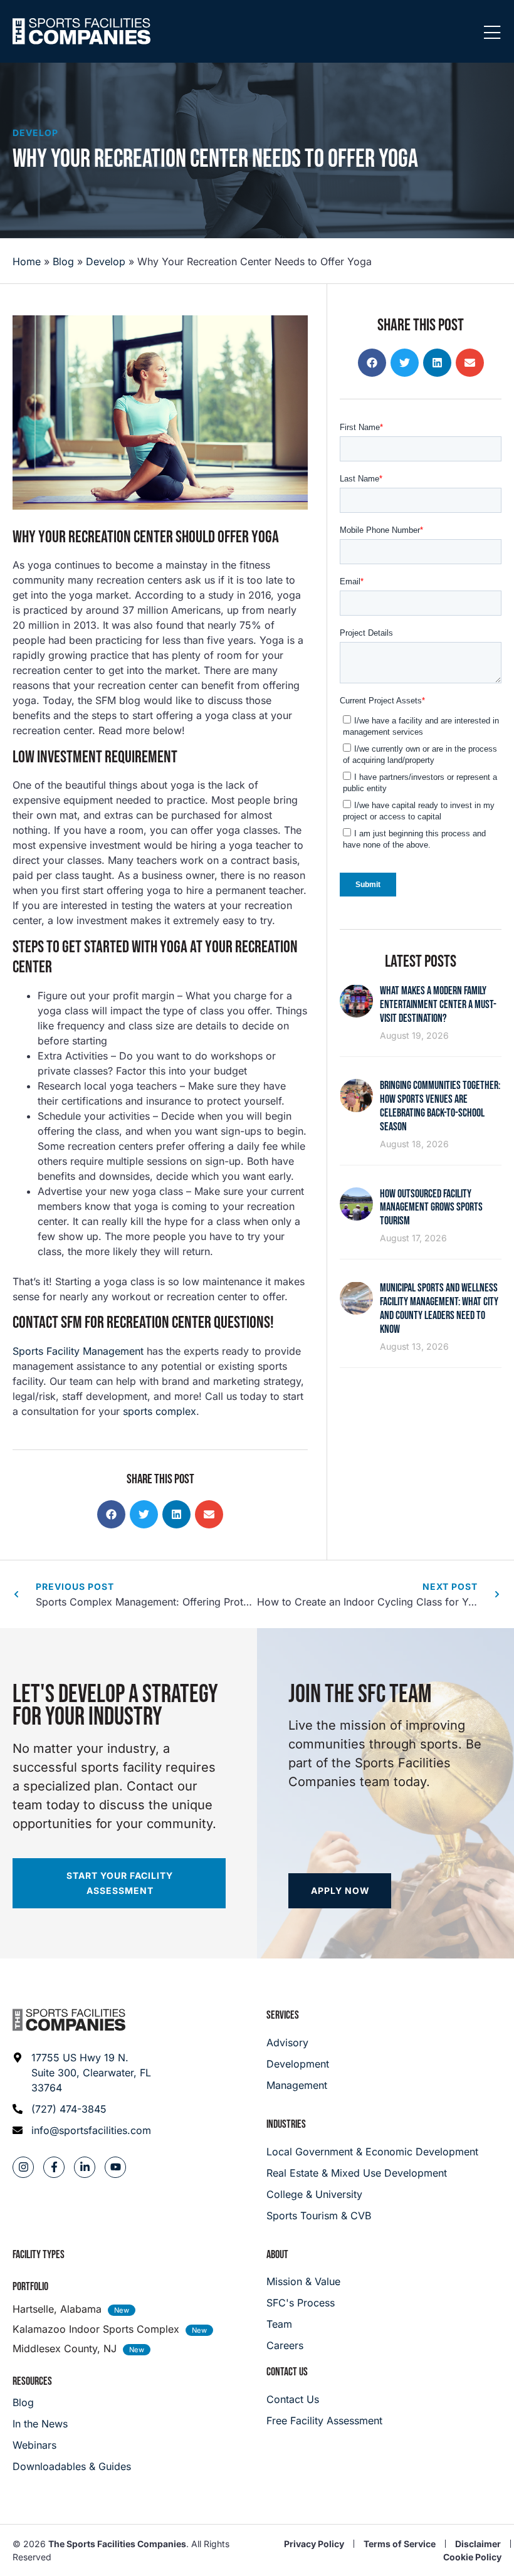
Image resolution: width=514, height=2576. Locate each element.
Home (27, 261)
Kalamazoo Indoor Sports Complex (96, 2329)
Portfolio (30, 2287)
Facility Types (39, 2255)
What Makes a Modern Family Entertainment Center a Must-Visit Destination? (438, 1005)
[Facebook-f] (54, 2167)
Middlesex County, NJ (65, 2348)
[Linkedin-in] (85, 2167)
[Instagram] (23, 2167)
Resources (32, 2381)
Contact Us (287, 2372)
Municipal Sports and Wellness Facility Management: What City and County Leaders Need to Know (439, 1309)
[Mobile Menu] (492, 33)
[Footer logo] (69, 2020)
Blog (63, 261)
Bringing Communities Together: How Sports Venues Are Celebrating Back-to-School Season (440, 1106)
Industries (286, 2124)
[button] (111, 1514)
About (277, 2255)
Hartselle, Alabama (57, 2309)
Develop (35, 133)
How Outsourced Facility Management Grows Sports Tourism (431, 1208)
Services (283, 2015)
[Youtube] (115, 2167)
